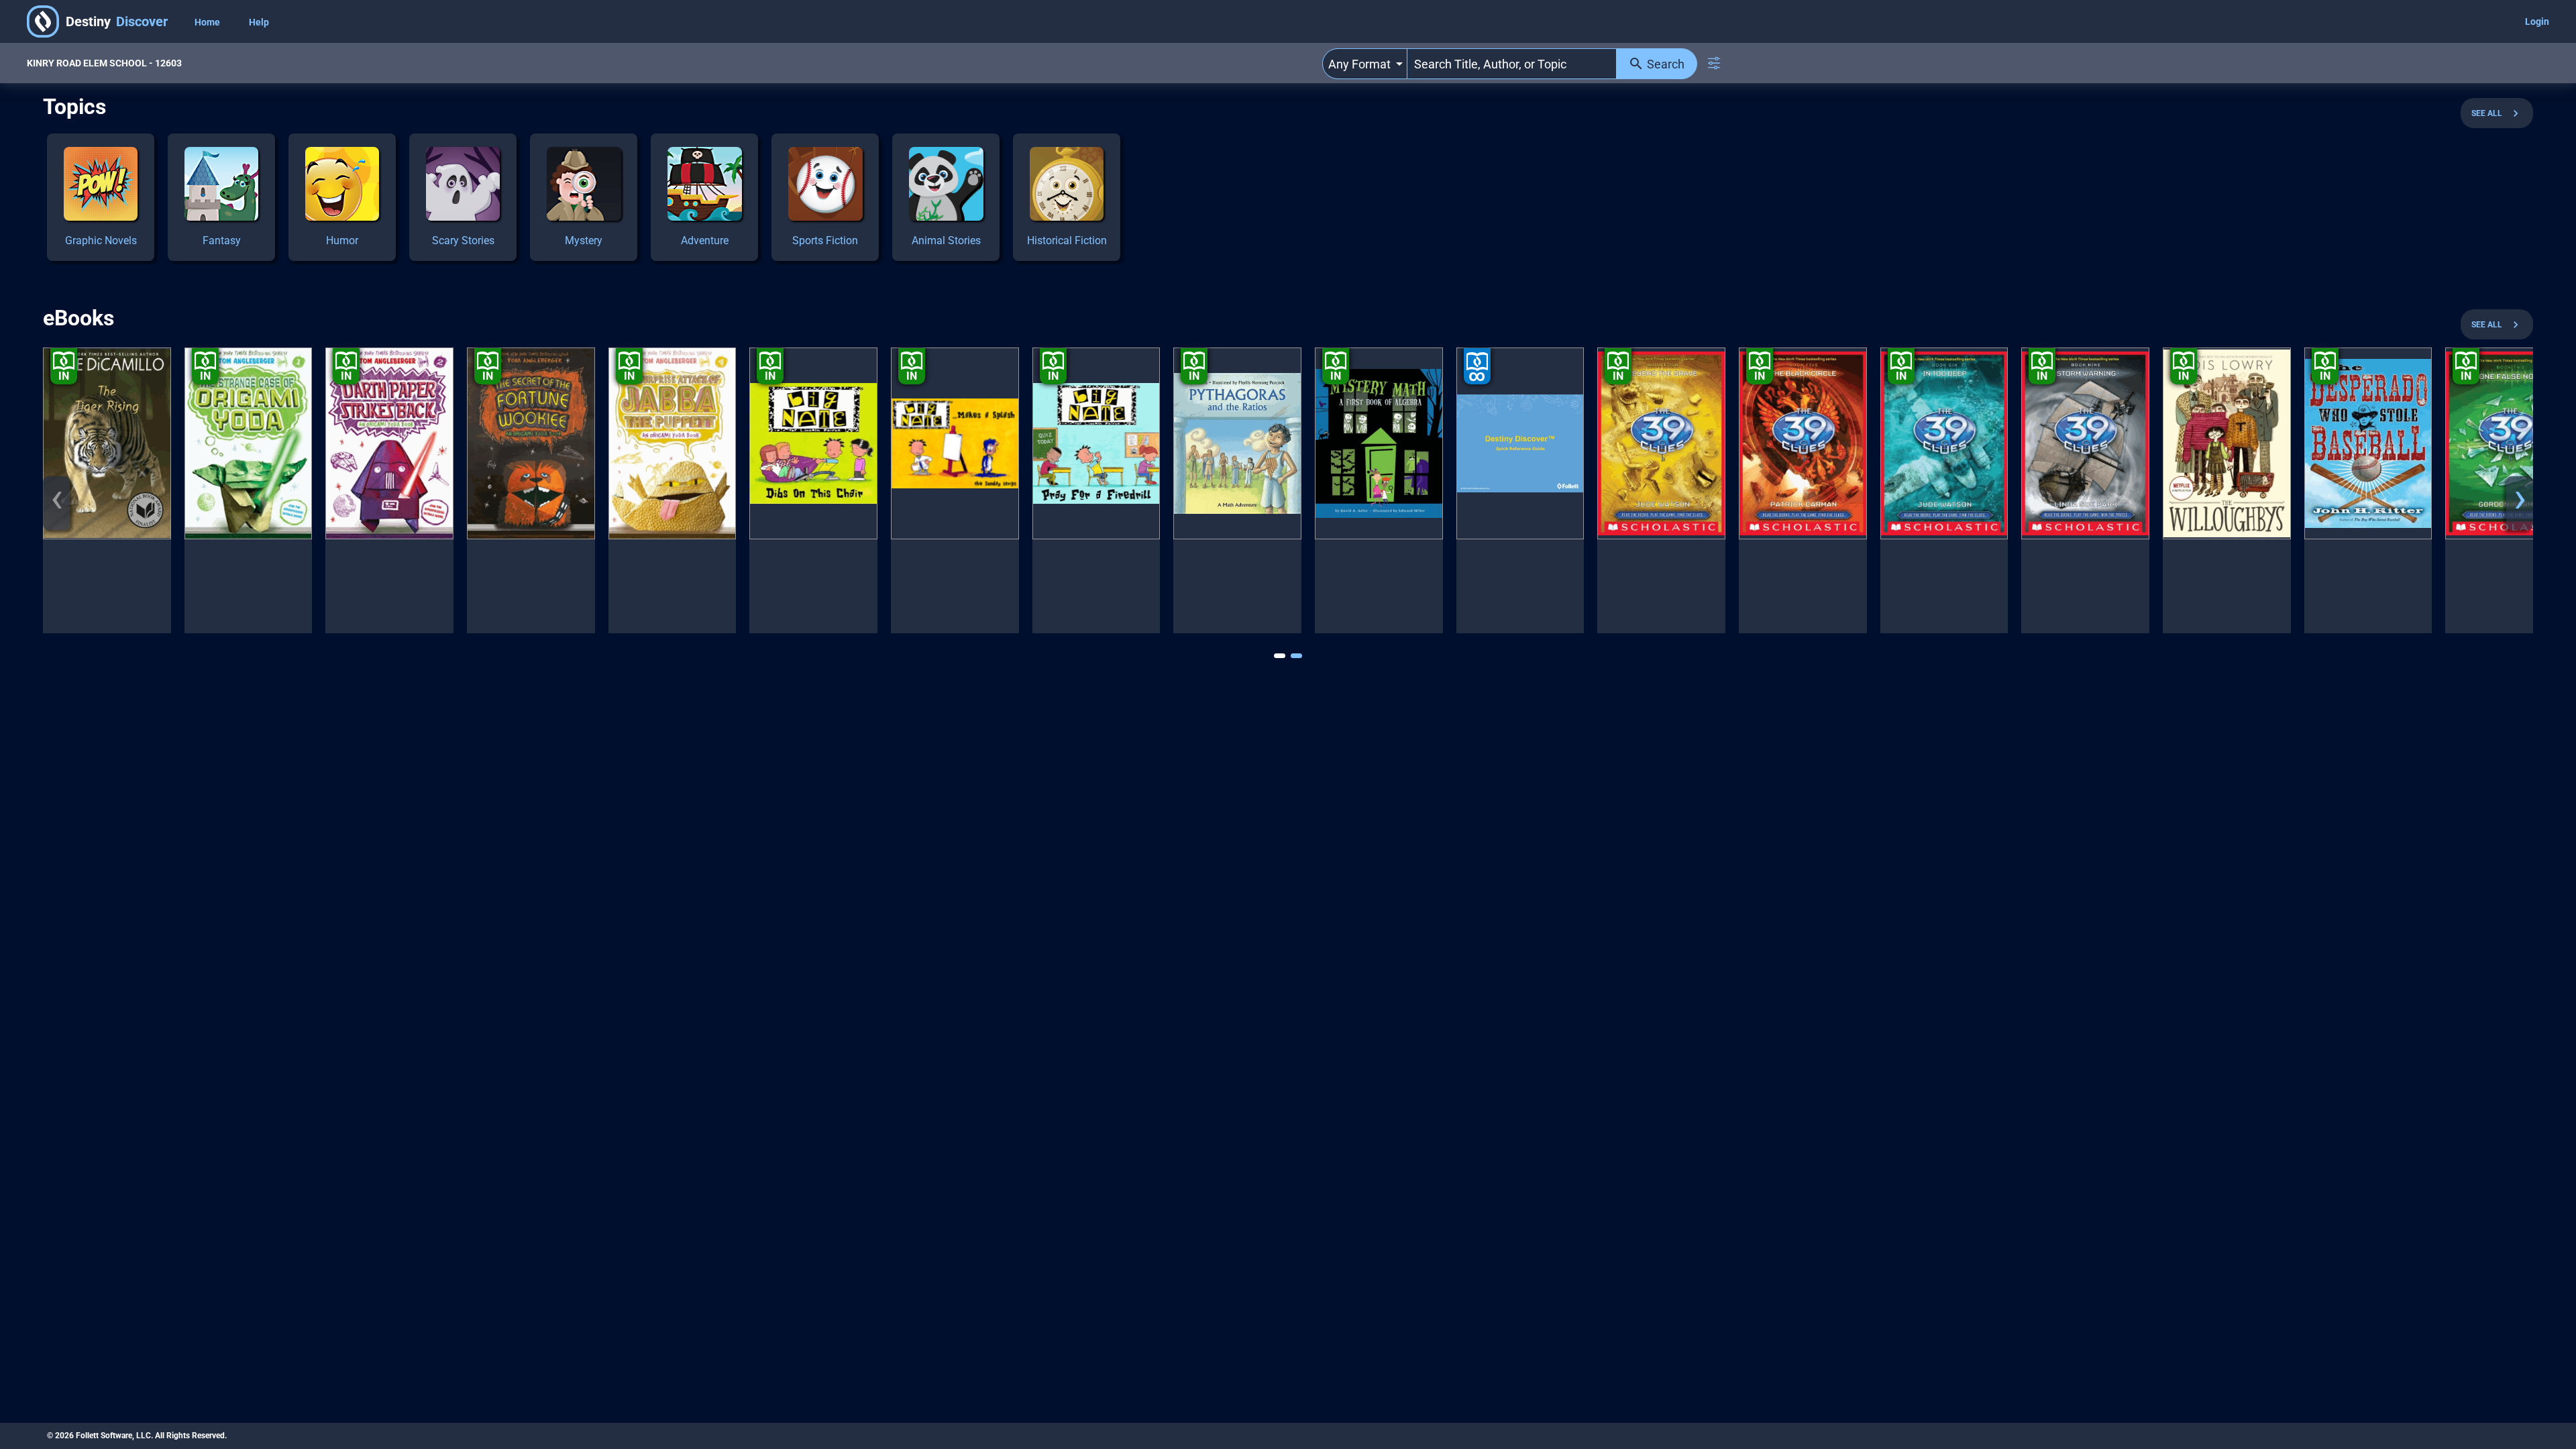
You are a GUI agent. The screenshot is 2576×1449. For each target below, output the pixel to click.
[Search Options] (1714, 63)
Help (259, 22)
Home (208, 22)
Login (2537, 21)
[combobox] (1365, 64)
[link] (101, 197)
